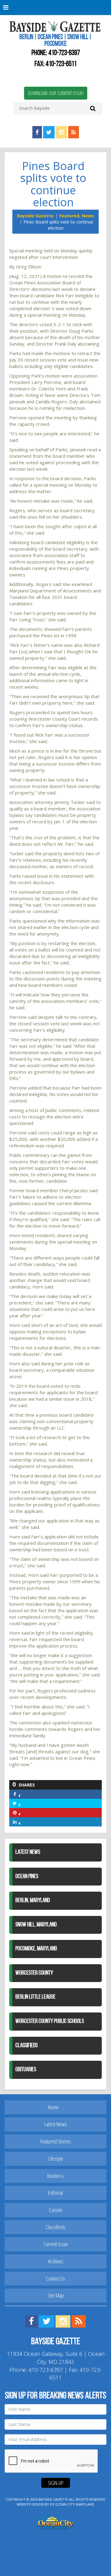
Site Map (56, 2295)
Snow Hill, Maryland (36, 1925)
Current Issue (56, 2244)
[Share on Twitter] (19, 1803)
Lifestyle (56, 2159)
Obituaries (26, 2070)
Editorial (55, 2193)
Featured (69, 216)
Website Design (30, 2504)
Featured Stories (56, 2141)
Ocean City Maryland (75, 2504)
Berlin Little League (35, 1997)
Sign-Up (56, 2483)
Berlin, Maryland (33, 1901)
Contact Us (55, 2278)
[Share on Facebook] (19, 1794)
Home (53, 2107)
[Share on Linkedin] (19, 1822)
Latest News (28, 1852)
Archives (56, 2261)
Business (55, 2176)
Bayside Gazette (35, 216)
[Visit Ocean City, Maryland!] (55, 2522)
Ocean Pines (27, 1877)
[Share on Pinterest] (19, 1812)
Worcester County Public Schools (50, 2021)
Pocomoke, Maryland (36, 1949)
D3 (52, 2504)
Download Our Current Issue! (56, 93)
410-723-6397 (64, 53)
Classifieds (27, 2046)
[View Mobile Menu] (55, 8)
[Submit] (93, 108)
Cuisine (56, 2210)
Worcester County (34, 1973)
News (88, 216)
